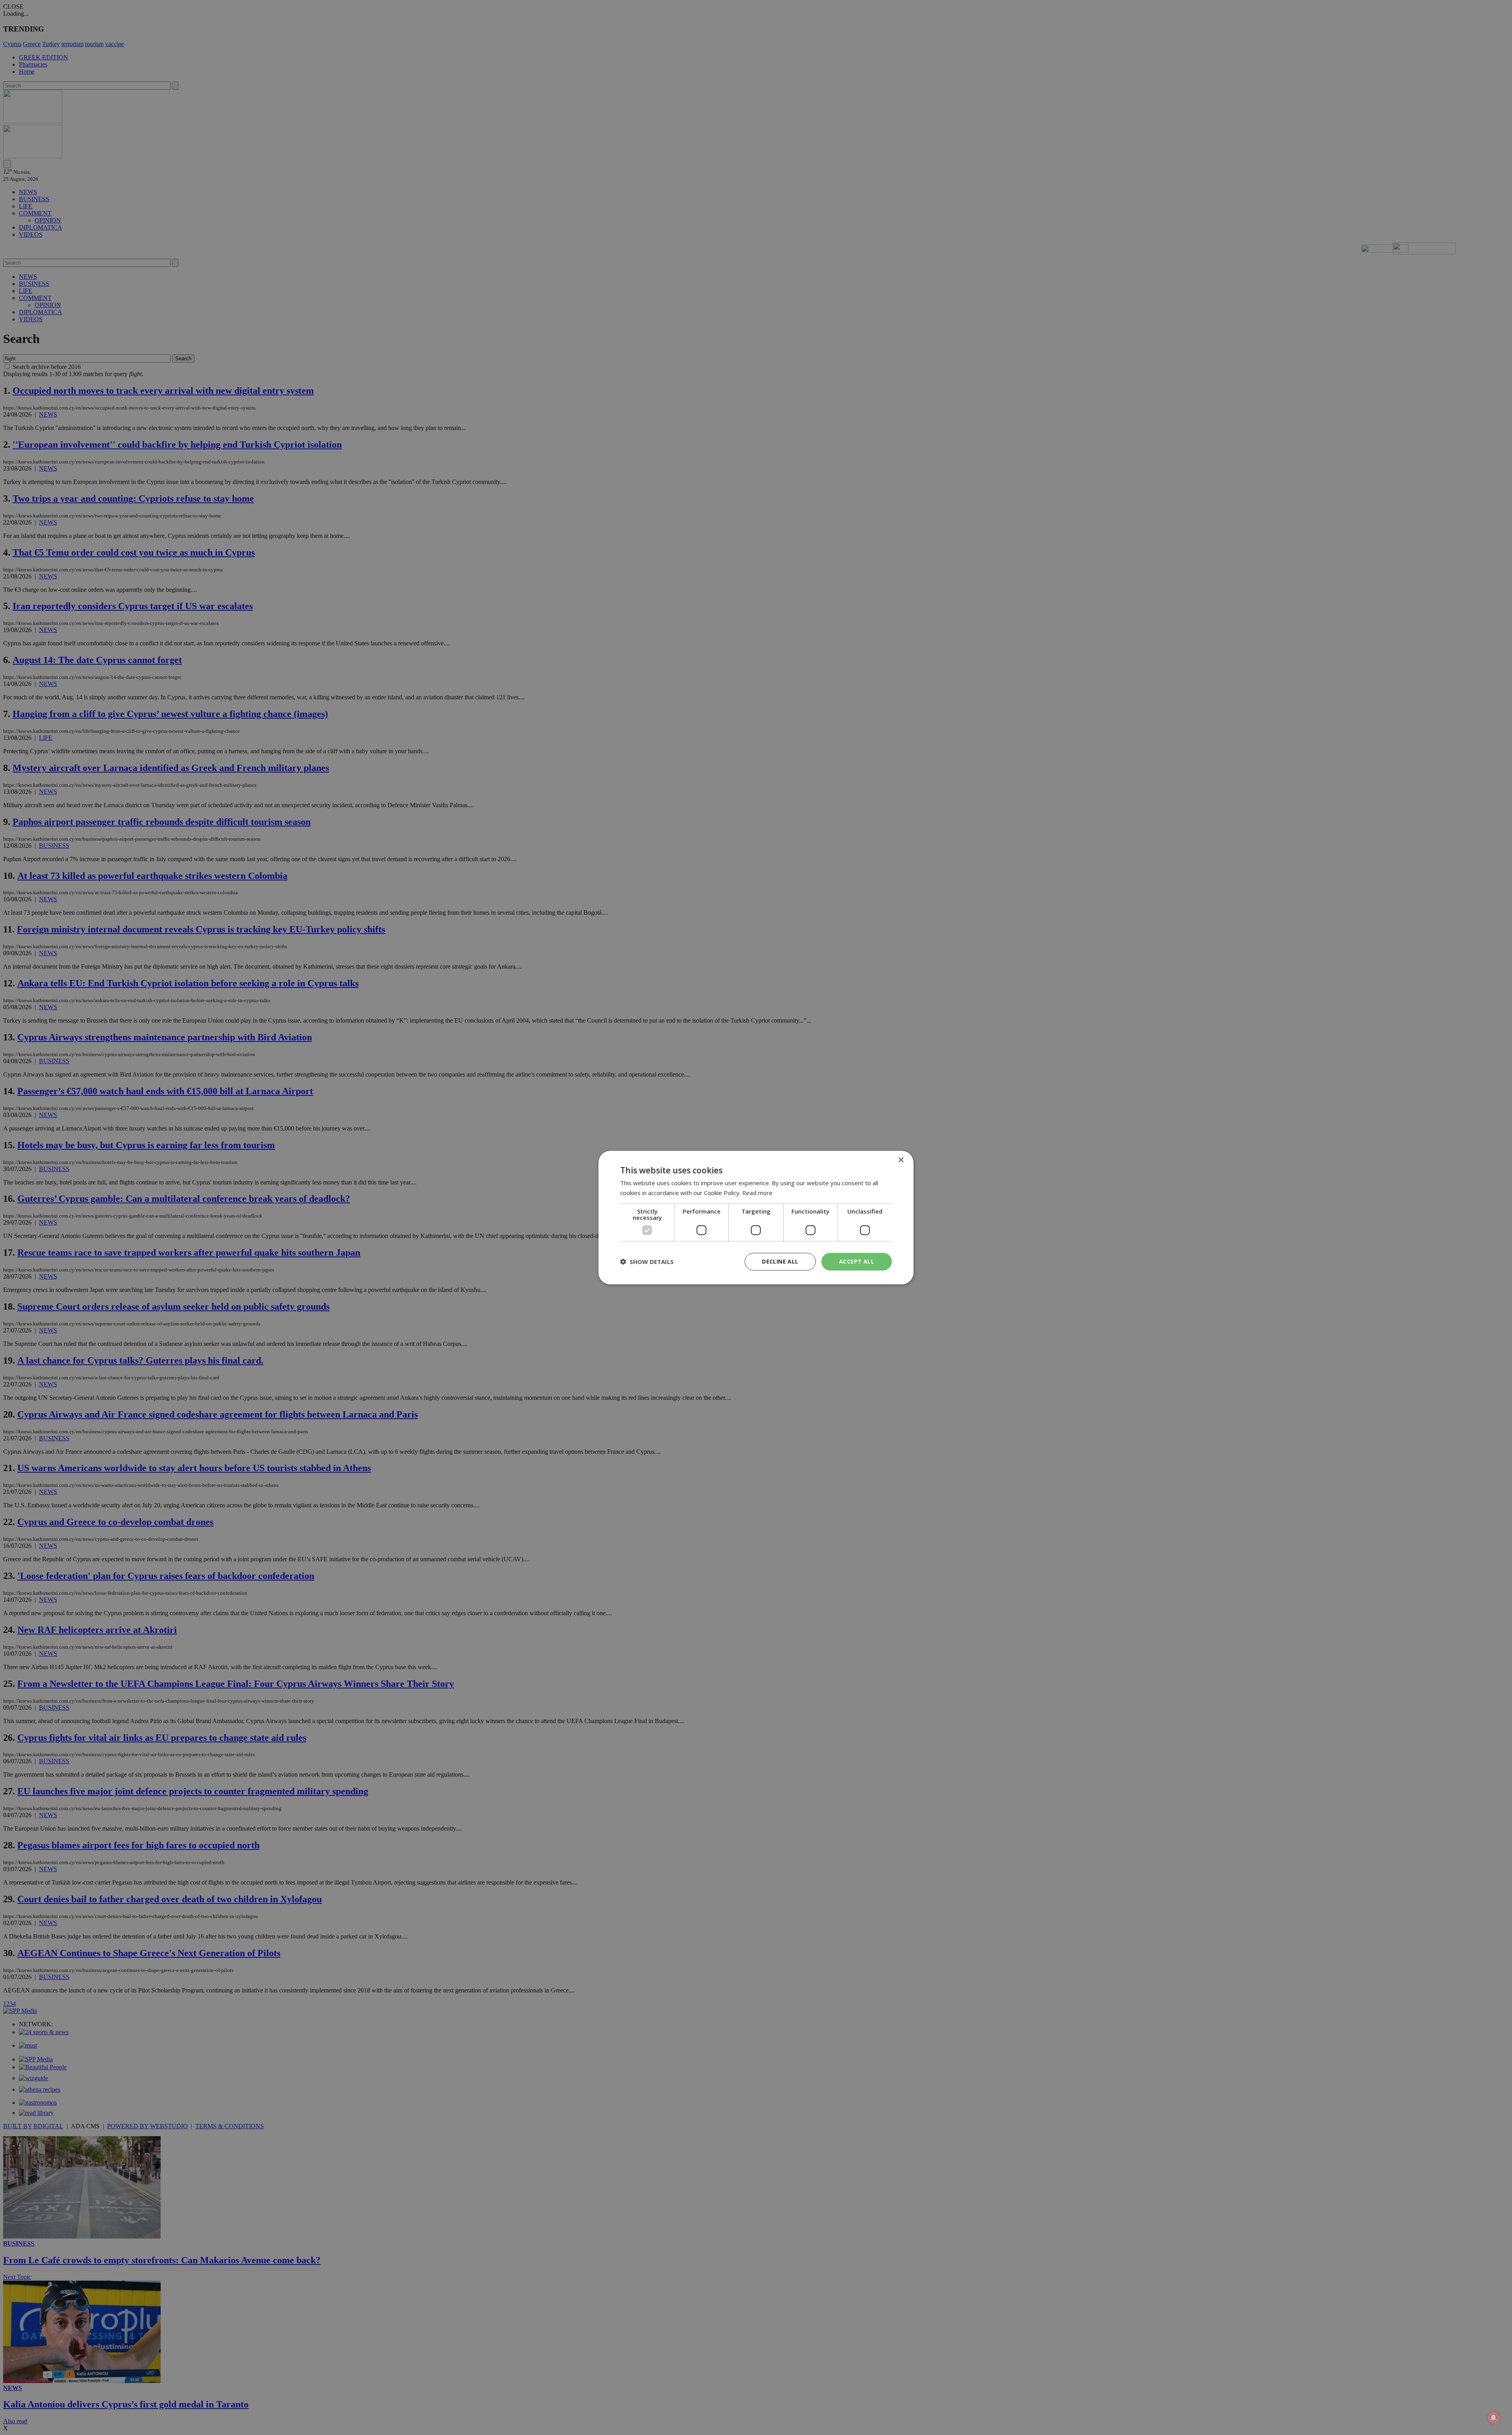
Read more (757, 1193)
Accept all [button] (857, 1261)
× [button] (901, 1160)
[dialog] (756, 1218)
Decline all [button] (780, 1261)
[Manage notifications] (1493, 2418)
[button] (647, 1262)
